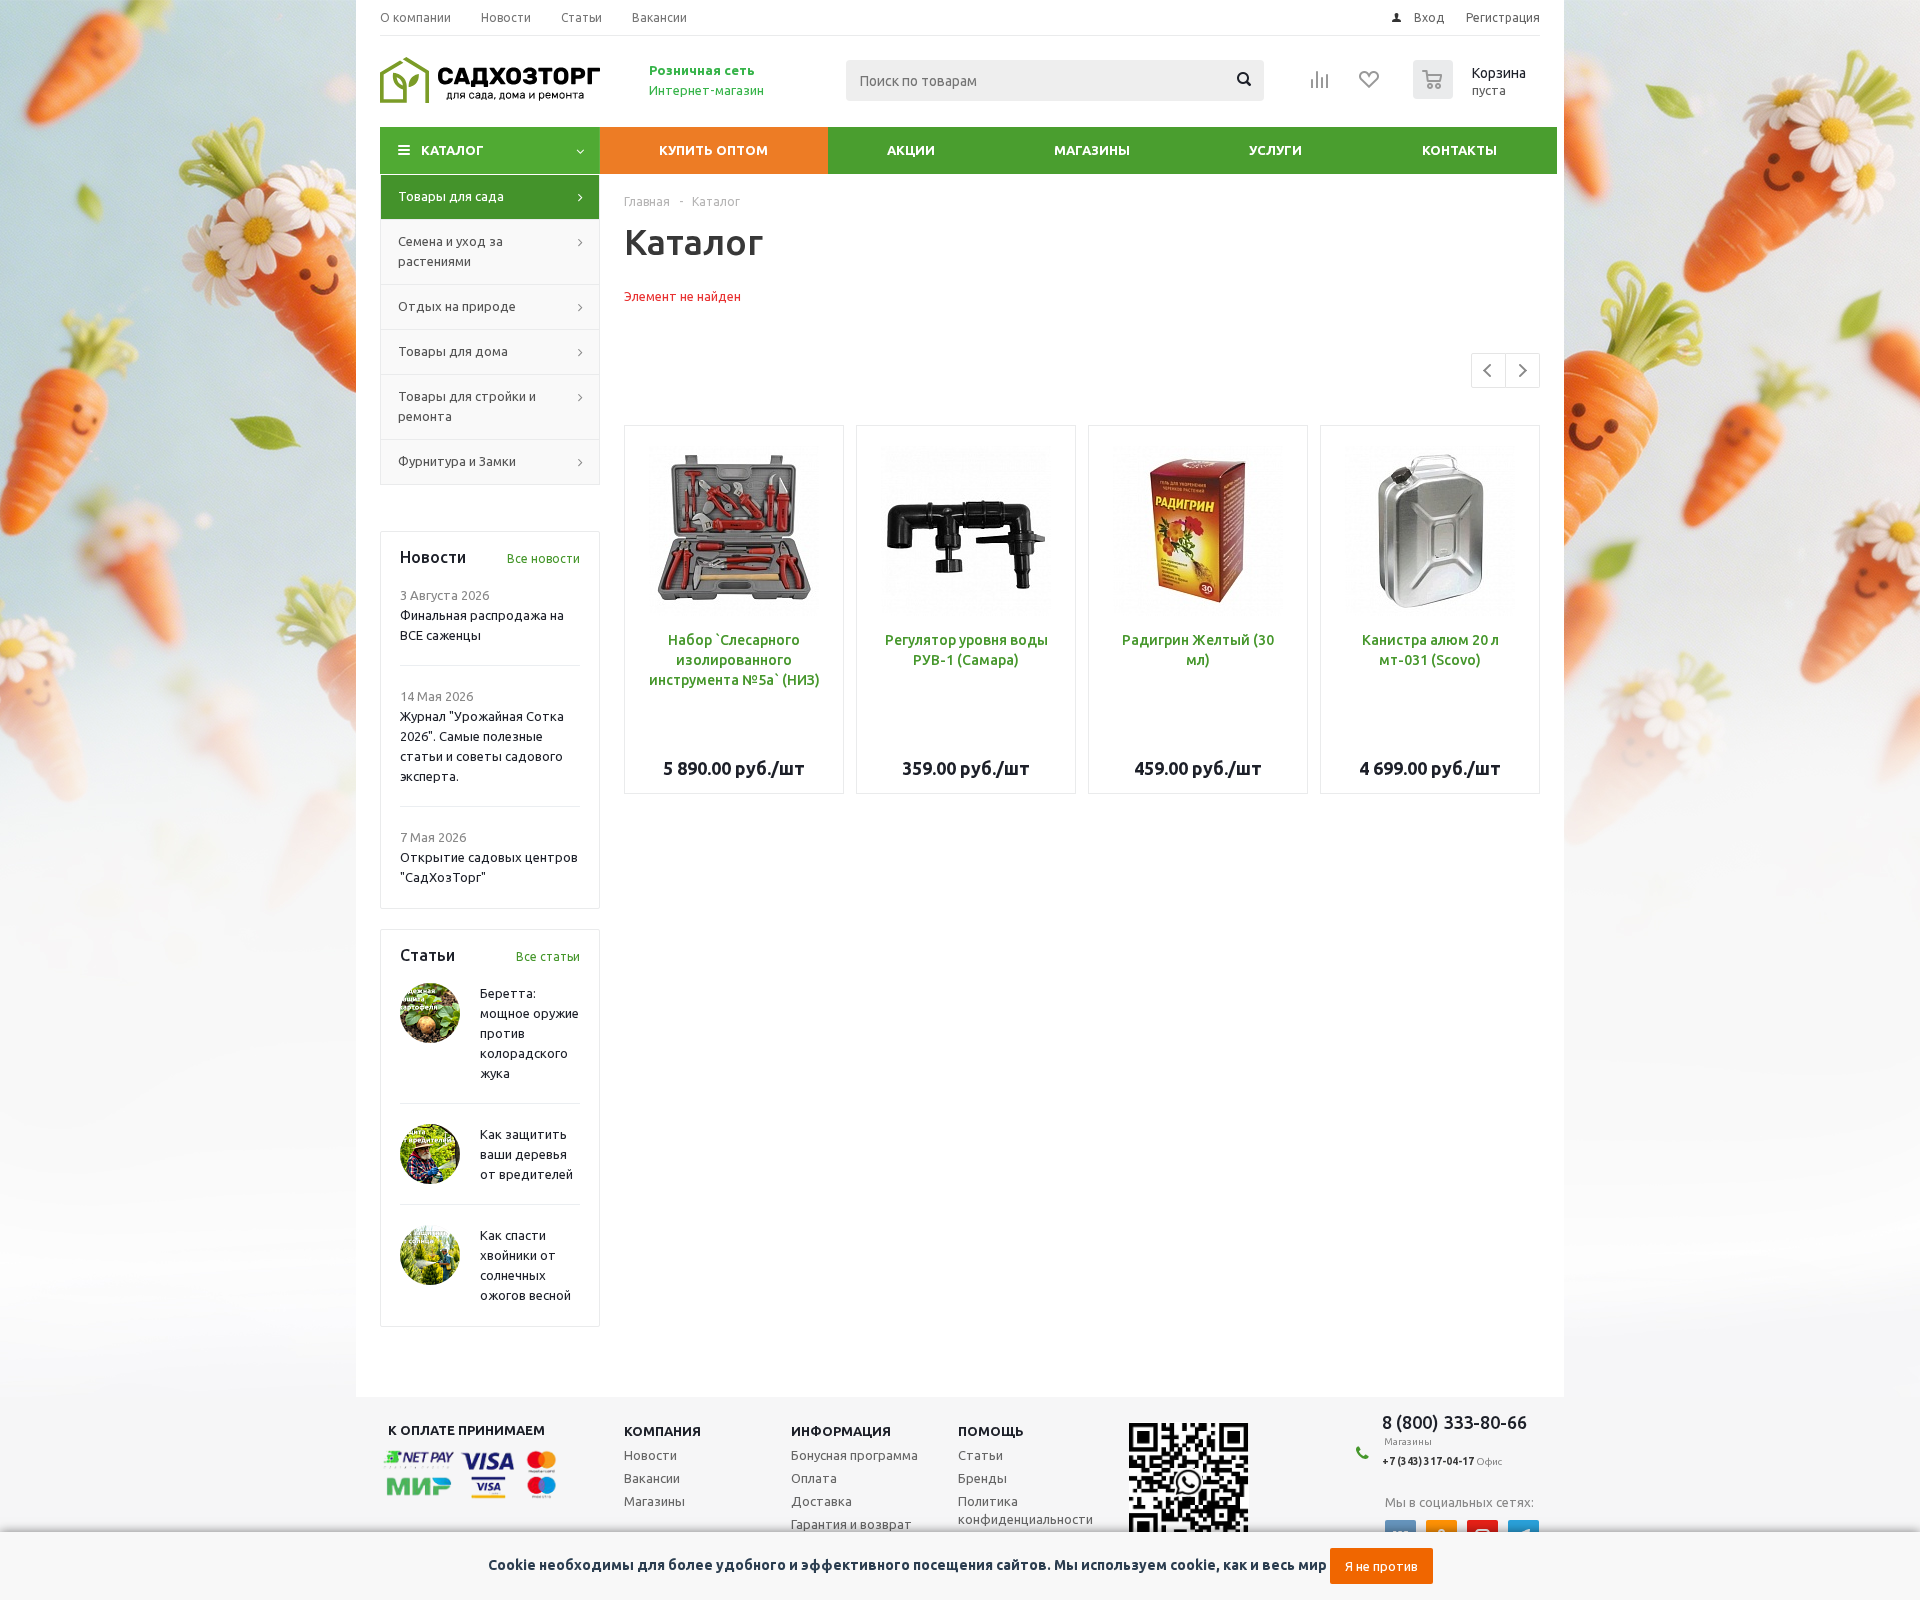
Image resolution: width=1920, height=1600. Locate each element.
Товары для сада (451, 196)
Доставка (821, 1501)
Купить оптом (713, 150)
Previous (1488, 370)
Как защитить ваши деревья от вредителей (526, 1154)
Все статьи (548, 956)
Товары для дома (453, 351)
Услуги (1275, 150)
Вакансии (652, 1478)
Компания (662, 1431)
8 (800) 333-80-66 (1454, 1422)
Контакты (1459, 150)
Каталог (452, 150)
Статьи (980, 1455)
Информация (841, 1431)
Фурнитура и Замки (457, 461)
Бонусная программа (854, 1455)
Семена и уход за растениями (450, 251)
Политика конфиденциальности (1025, 1510)
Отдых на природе (457, 306)
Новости (650, 1455)
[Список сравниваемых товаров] (1320, 86)
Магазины (1092, 150)
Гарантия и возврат (851, 1524)
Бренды (982, 1478)
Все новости (543, 558)
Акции (911, 150)
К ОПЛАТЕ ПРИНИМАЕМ (466, 1430)
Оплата (814, 1478)
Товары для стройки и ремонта (467, 406)
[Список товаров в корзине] (1472, 93)
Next (1522, 370)
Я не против (1381, 1566)
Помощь (991, 1431)
